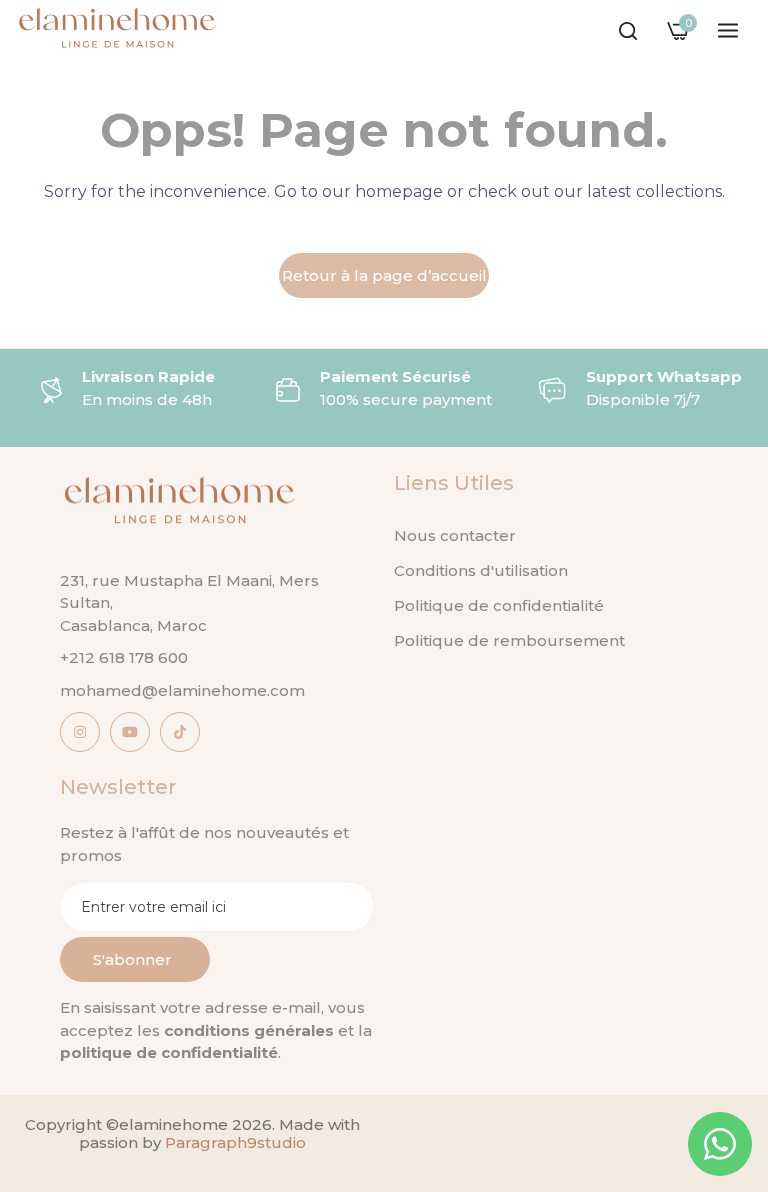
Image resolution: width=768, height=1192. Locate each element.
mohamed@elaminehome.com (182, 690)
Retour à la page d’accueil (384, 275)
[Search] (628, 31)
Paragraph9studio (235, 1142)
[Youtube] (130, 732)
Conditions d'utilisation (481, 570)
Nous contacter (455, 535)
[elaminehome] (117, 31)
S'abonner (132, 959)
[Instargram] (80, 732)
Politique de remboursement (509, 640)
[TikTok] (180, 732)
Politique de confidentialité (499, 605)
